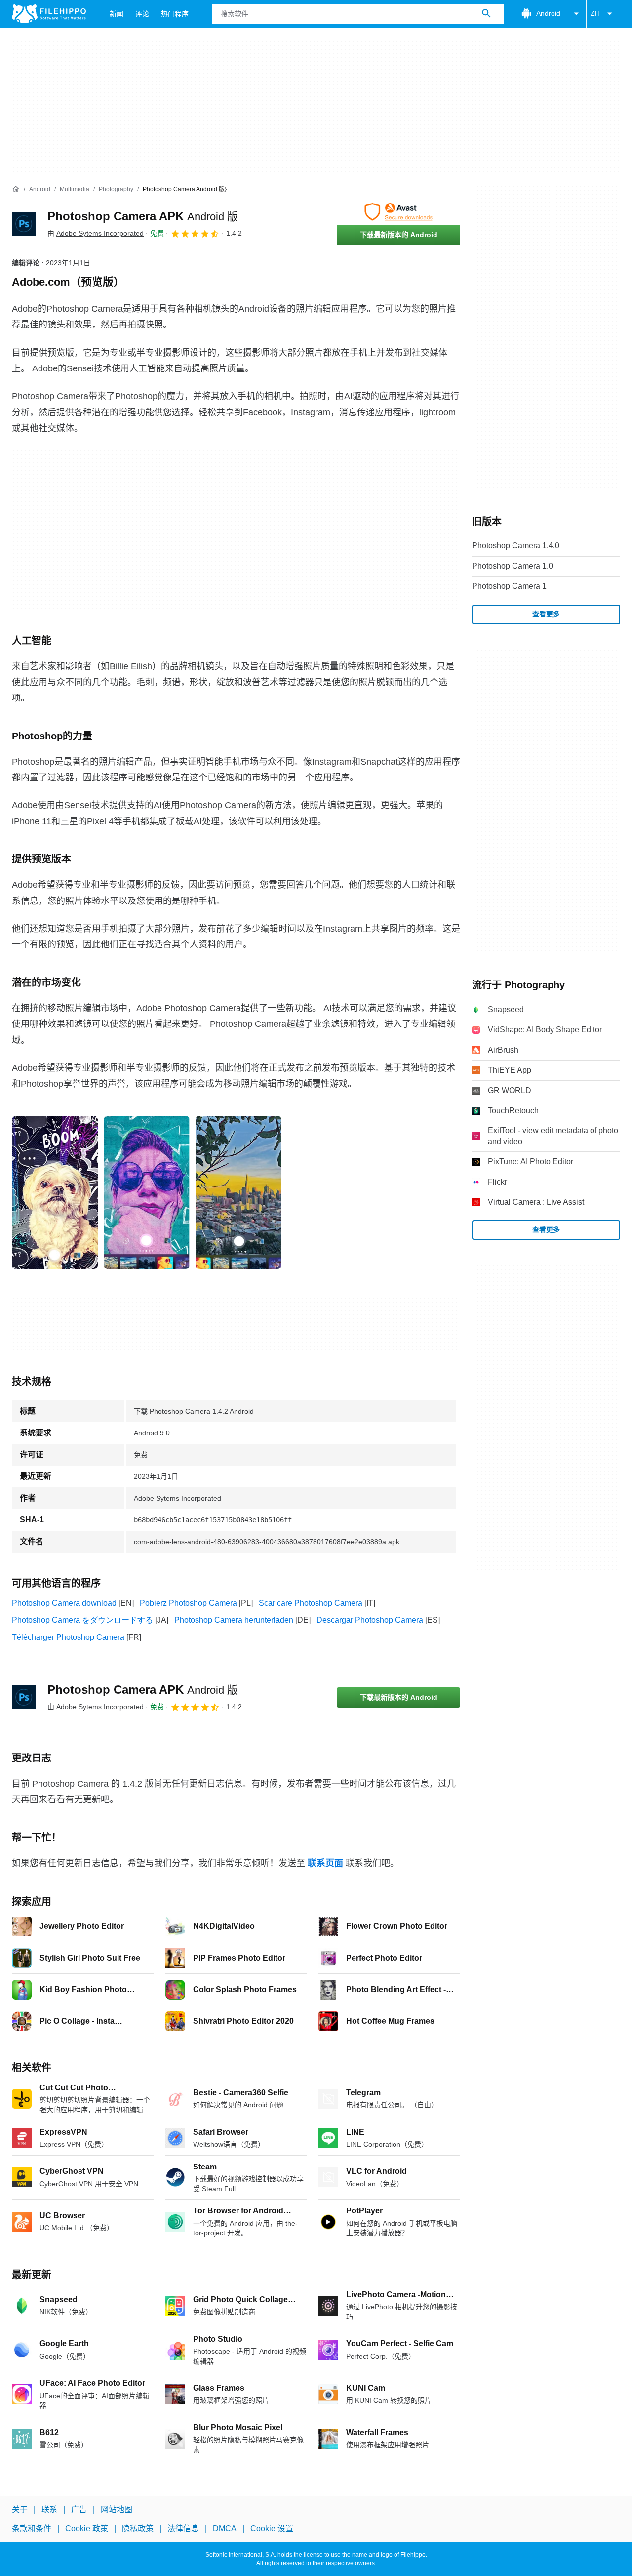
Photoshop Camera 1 (509, 586)
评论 (142, 14)
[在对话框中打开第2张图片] (238, 1192)
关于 (20, 2510)
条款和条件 (32, 2528)
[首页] (16, 189)
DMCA (225, 2528)
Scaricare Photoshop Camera (311, 1603)
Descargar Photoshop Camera (370, 1620)
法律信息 (183, 2528)
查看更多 (546, 614)
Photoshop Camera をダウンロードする (82, 1620)
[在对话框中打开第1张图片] (147, 1192)
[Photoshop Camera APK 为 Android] (24, 224)
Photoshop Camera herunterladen (234, 1620)
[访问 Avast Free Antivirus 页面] (398, 212)
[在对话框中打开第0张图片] (55, 1192)
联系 (49, 2510)
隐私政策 (138, 2528)
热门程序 (175, 14)
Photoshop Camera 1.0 (513, 566)
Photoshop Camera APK (143, 216)
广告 (79, 2510)
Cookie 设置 (272, 2528)
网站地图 (117, 2510)
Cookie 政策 (87, 2528)
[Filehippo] (49, 14)
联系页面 (325, 1863)
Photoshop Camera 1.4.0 (516, 546)
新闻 (117, 14)
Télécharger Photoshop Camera (68, 1637)
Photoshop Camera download (64, 1603)
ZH (595, 13)
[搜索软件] (486, 14)
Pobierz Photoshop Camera (188, 1603)
